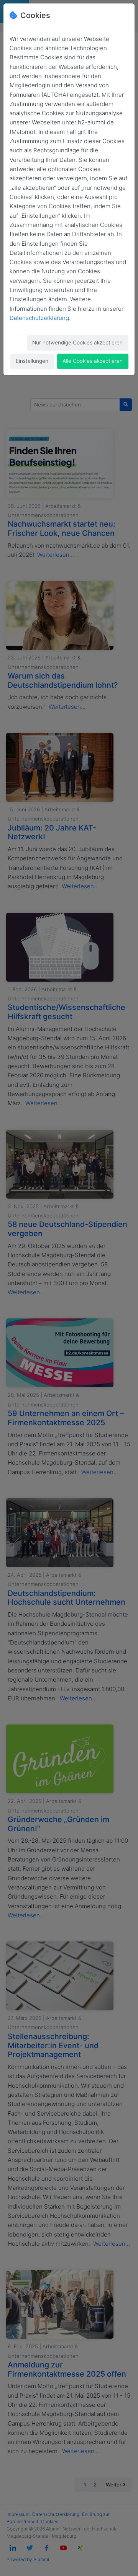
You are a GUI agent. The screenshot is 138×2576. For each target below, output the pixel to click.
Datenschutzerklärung (39, 318)
